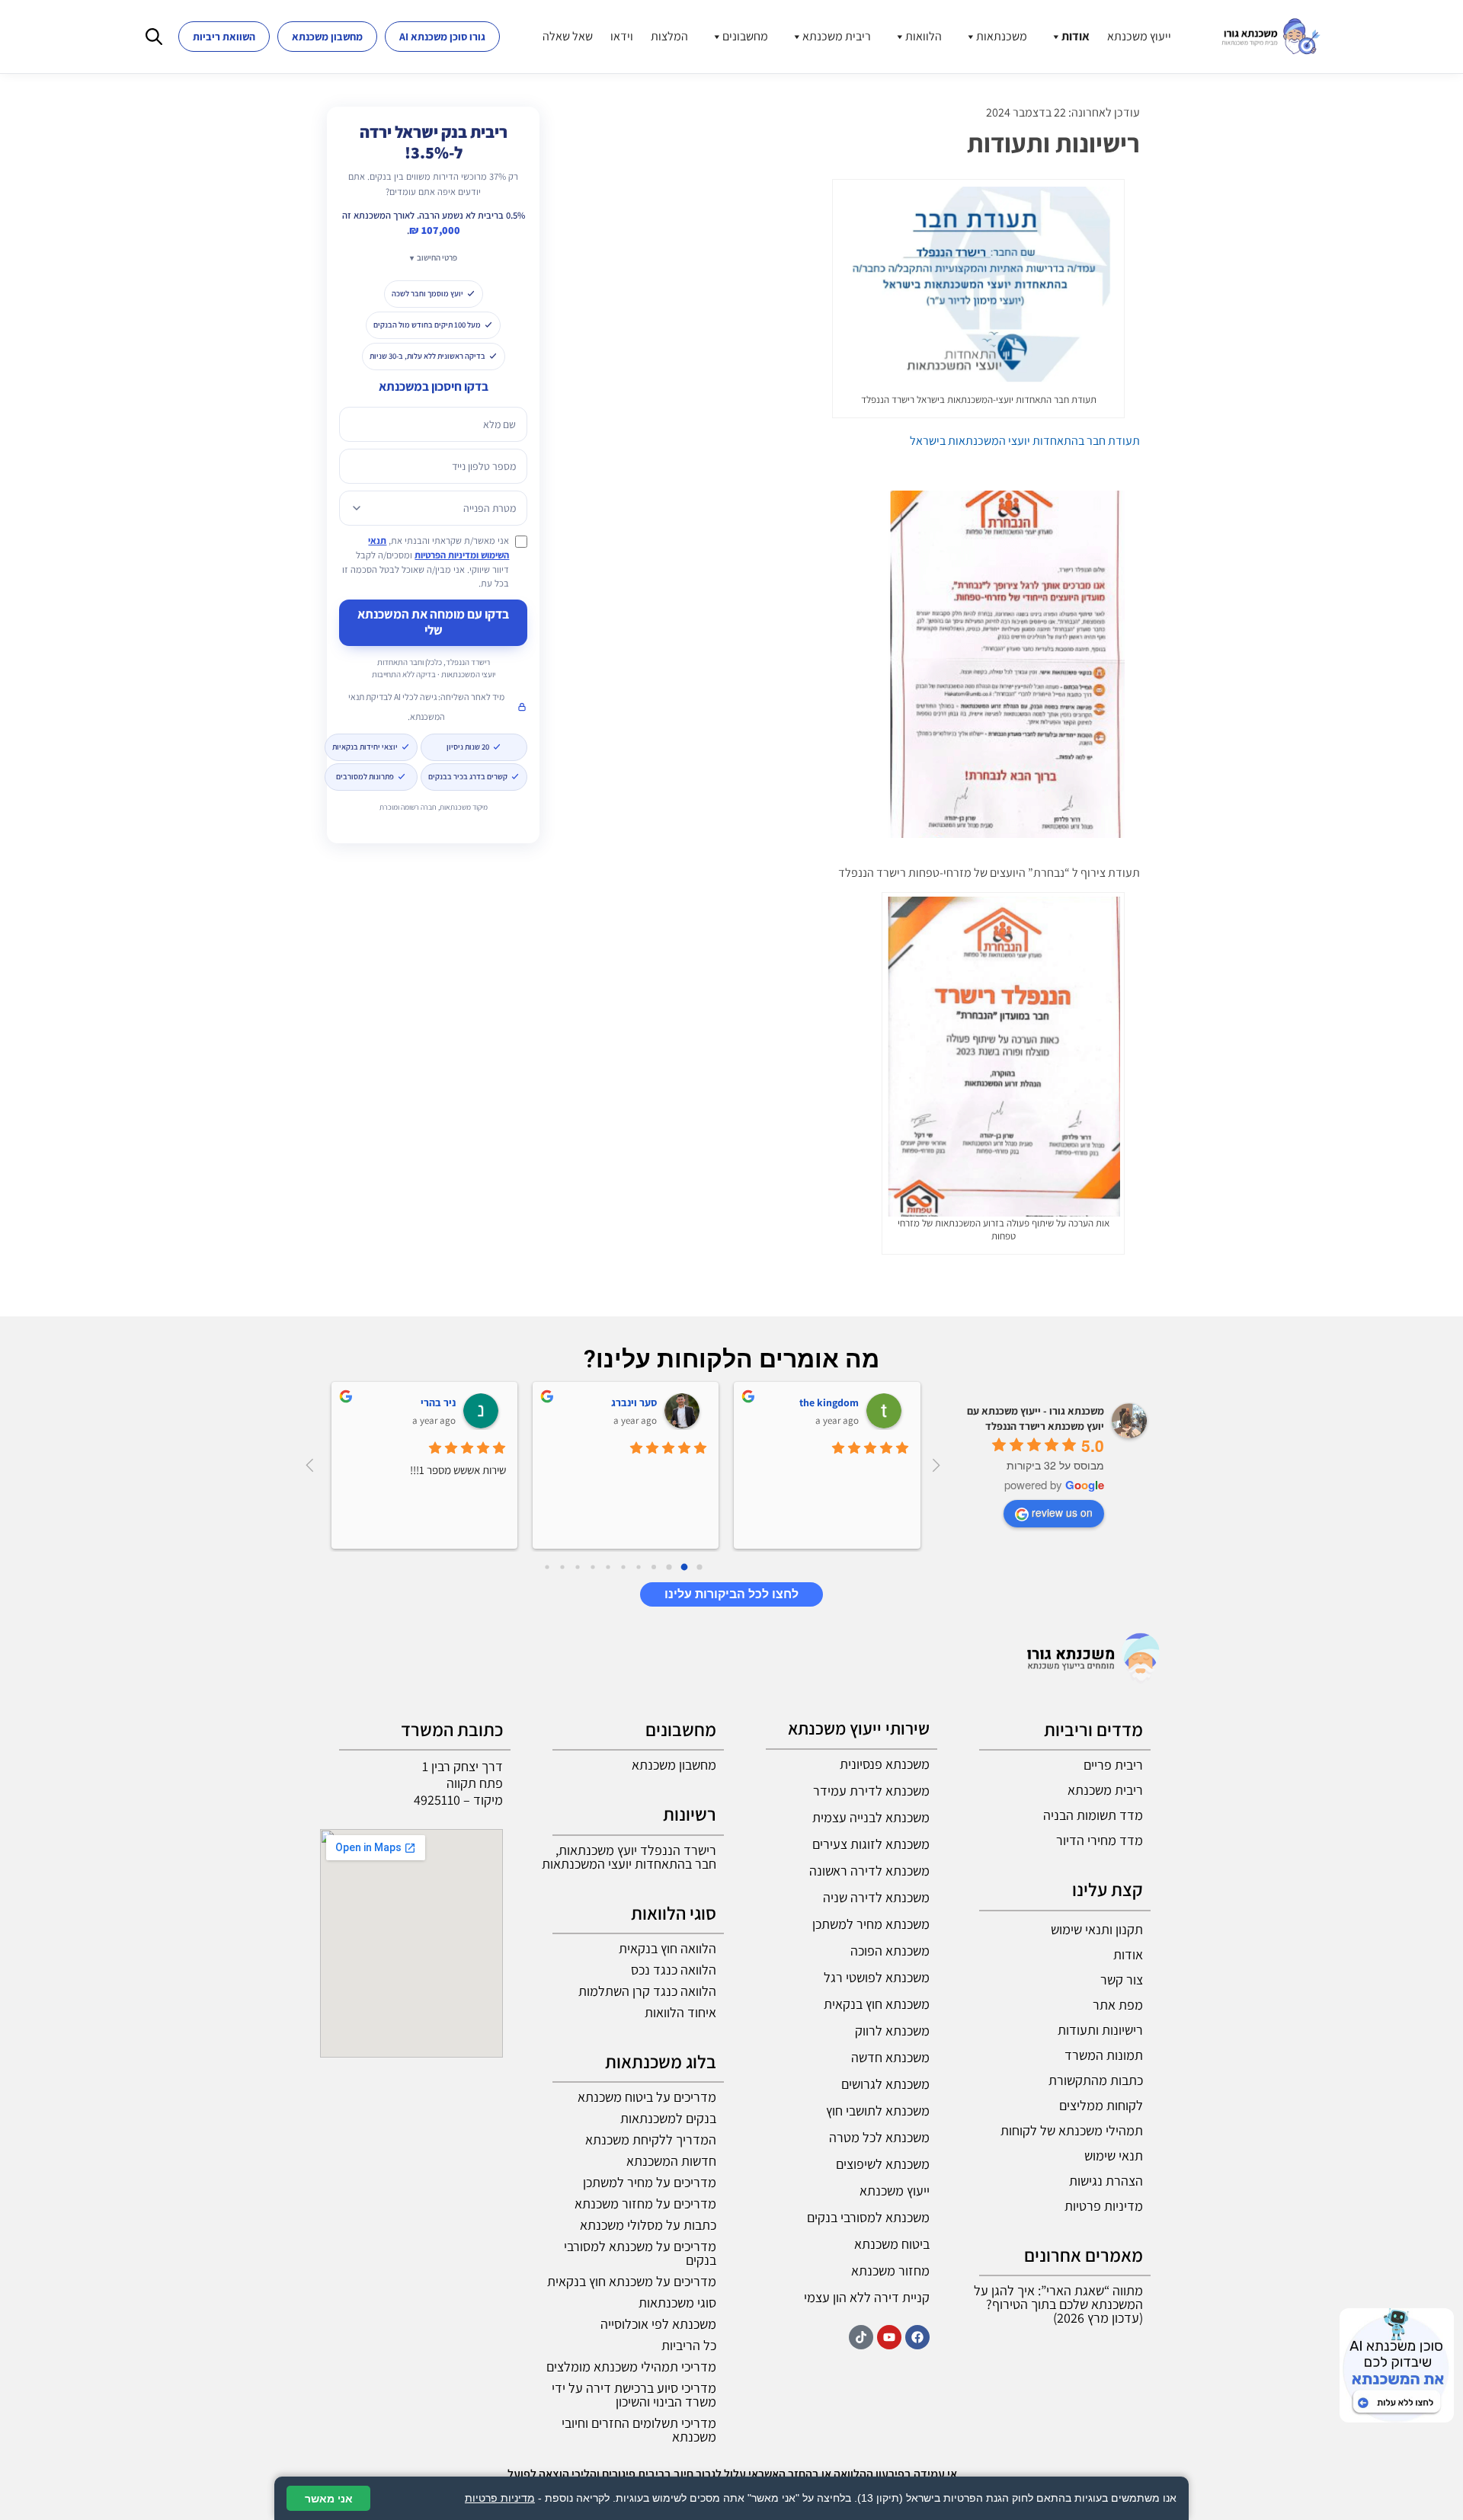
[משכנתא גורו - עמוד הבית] (1271, 37)
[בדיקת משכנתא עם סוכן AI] (1397, 2365)
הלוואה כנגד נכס (674, 1970)
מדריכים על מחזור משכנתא (645, 2203)
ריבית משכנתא (837, 36)
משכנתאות (1002, 36)
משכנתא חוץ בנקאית (877, 2004)
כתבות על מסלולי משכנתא (648, 2225)
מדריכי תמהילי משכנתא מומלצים (631, 2366)
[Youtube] (889, 2337)
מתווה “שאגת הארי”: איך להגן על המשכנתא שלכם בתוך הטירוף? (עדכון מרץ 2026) (1058, 2304)
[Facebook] (917, 2337)
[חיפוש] (154, 37)
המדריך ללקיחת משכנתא (651, 2139)
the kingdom (829, 1402)
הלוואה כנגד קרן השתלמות (647, 1991)
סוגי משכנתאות (677, 2303)
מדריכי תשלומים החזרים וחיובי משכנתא (639, 2430)
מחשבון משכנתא (327, 37)
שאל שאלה (568, 36)
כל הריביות (689, 2345)
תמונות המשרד (1104, 2055)
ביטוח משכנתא (892, 2244)
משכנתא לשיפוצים (883, 2164)
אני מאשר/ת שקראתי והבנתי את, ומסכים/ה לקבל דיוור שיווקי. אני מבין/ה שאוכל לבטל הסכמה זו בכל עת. (426, 562)
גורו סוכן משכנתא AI (442, 37)
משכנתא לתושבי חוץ (878, 2111)
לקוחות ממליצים (1101, 2105)
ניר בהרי (438, 1402)
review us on (1062, 1512)
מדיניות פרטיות (1104, 2206)
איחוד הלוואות (680, 2012)
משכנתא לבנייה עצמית (871, 1817)
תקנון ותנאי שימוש (1097, 1929)
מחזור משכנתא (890, 2271)
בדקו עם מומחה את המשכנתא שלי (433, 622)
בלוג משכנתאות (661, 2061)
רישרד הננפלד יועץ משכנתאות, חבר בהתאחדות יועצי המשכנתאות (629, 1857)
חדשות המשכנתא (671, 2161)
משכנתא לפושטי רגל (877, 1977)
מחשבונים (745, 36)
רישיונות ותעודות (1100, 2030)
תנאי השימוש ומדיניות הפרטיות (439, 548)
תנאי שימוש (1114, 2155)
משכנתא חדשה (890, 2057)
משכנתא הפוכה (890, 1951)
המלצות (669, 36)
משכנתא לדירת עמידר (871, 1791)
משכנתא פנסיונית (885, 1764)
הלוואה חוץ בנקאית (667, 1948)
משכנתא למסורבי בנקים (868, 2217)
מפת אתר (1118, 2005)
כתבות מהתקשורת (1096, 2080)
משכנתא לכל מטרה (879, 2137)
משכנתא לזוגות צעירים (871, 1844)
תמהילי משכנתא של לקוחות (1072, 2130)
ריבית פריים (1113, 1765)
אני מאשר (329, 2498)
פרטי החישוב (437, 257)
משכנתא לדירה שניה (876, 1897)
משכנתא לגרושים (885, 2084)
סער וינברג (634, 1402)
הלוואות (924, 36)
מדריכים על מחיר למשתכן (650, 2182)
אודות (1076, 36)
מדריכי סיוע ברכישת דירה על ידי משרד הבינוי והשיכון (634, 2395)
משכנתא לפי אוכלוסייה (658, 2324)
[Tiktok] (861, 2337)
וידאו (622, 36)
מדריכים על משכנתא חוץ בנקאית (632, 2281)
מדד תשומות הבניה (1093, 1815)
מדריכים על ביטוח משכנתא (647, 2097)
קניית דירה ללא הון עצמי (867, 2297)
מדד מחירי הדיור (1100, 1840)
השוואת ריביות (224, 37)
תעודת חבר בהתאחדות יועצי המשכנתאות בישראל (1025, 441)
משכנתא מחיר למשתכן (871, 1924)
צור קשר (1122, 1980)
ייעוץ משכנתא (1139, 36)
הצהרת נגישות (1106, 2181)
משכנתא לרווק (892, 2031)
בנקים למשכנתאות (668, 2118)
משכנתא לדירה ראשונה (869, 1871)
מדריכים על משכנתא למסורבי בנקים (640, 2253)
